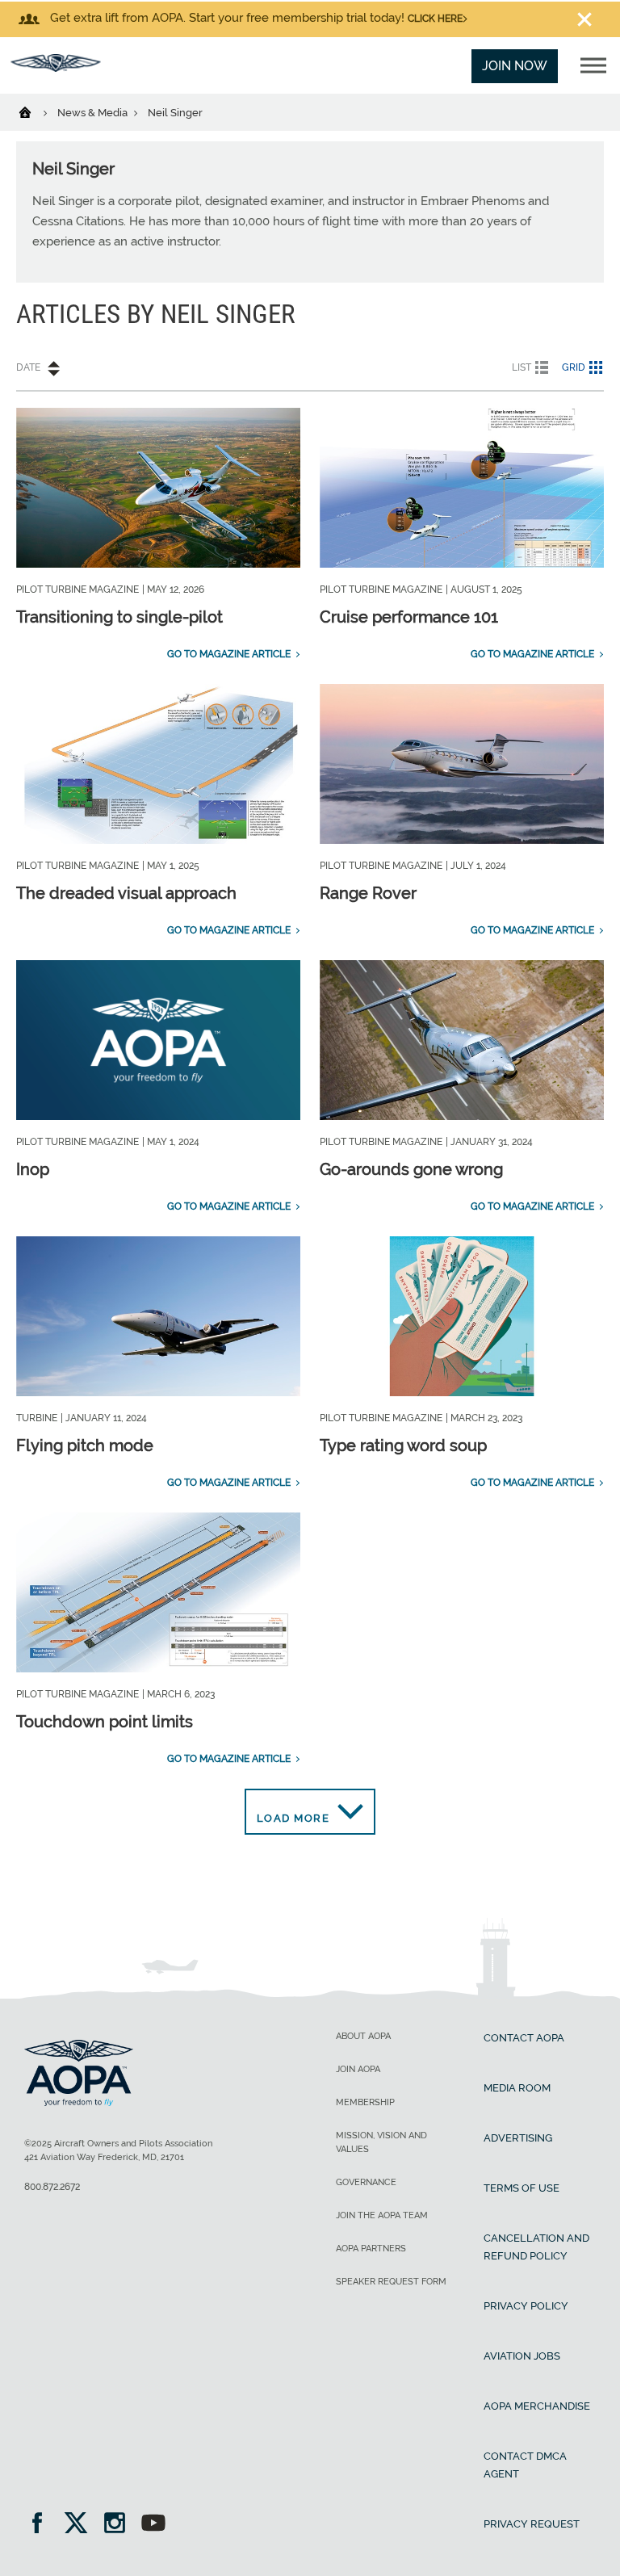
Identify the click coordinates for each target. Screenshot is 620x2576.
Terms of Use (522, 2188)
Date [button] (28, 367)
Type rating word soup (403, 1445)
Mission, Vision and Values (381, 2142)
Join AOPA (358, 2069)
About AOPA (363, 2036)
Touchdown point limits (105, 1722)
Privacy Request (532, 2524)
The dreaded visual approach (126, 893)
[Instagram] (120, 2525)
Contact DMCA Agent (525, 2465)
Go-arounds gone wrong (411, 1169)
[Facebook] (42, 2525)
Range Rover (368, 893)
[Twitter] (81, 2525)
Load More (293, 1818)
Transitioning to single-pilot (119, 617)
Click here (435, 19)
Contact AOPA (524, 2038)
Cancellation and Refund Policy (536, 2247)
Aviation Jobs (522, 2356)
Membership (365, 2102)
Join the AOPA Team (382, 2215)
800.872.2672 (52, 2187)
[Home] (35, 111)
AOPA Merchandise (537, 2406)
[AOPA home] (56, 67)
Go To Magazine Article (229, 654)
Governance (366, 2182)
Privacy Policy (526, 2306)
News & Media (94, 113)
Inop (33, 1169)
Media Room (517, 2088)
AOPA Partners (371, 2249)
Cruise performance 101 (409, 617)
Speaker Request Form (391, 2282)
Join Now (515, 66)
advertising (518, 2138)
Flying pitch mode (85, 1445)
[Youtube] (153, 2525)
